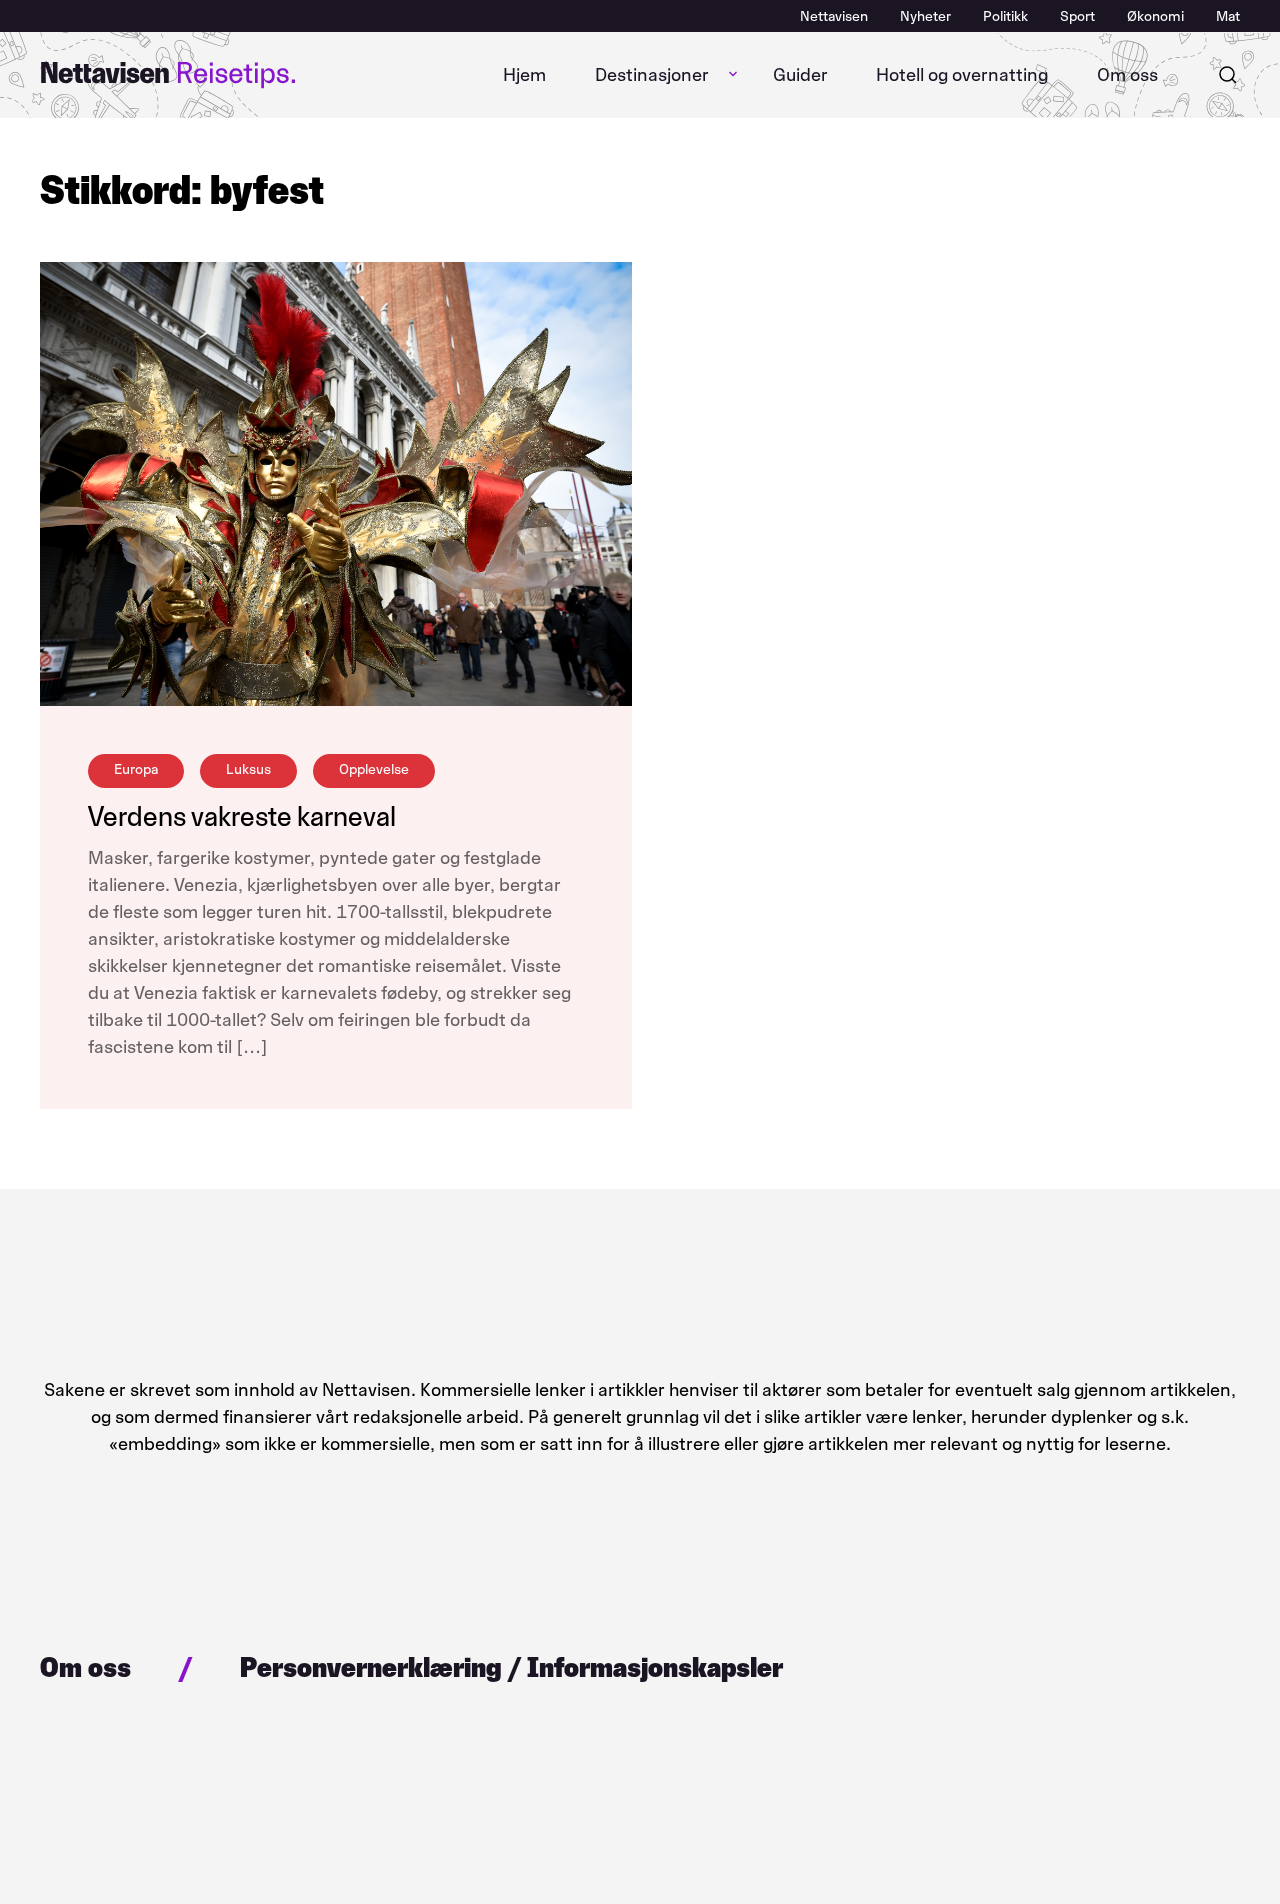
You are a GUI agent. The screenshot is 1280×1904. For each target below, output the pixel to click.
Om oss (1127, 75)
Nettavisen (834, 16)
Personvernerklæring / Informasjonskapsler (511, 1667)
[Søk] (1228, 75)
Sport (1077, 16)
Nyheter (925, 16)
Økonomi (1155, 16)
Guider (800, 75)
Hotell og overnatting (962, 75)
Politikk (1005, 16)
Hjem (524, 75)
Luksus (248, 769)
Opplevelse (374, 769)
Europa (136, 769)
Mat (1228, 16)
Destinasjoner (652, 75)
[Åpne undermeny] (733, 75)
